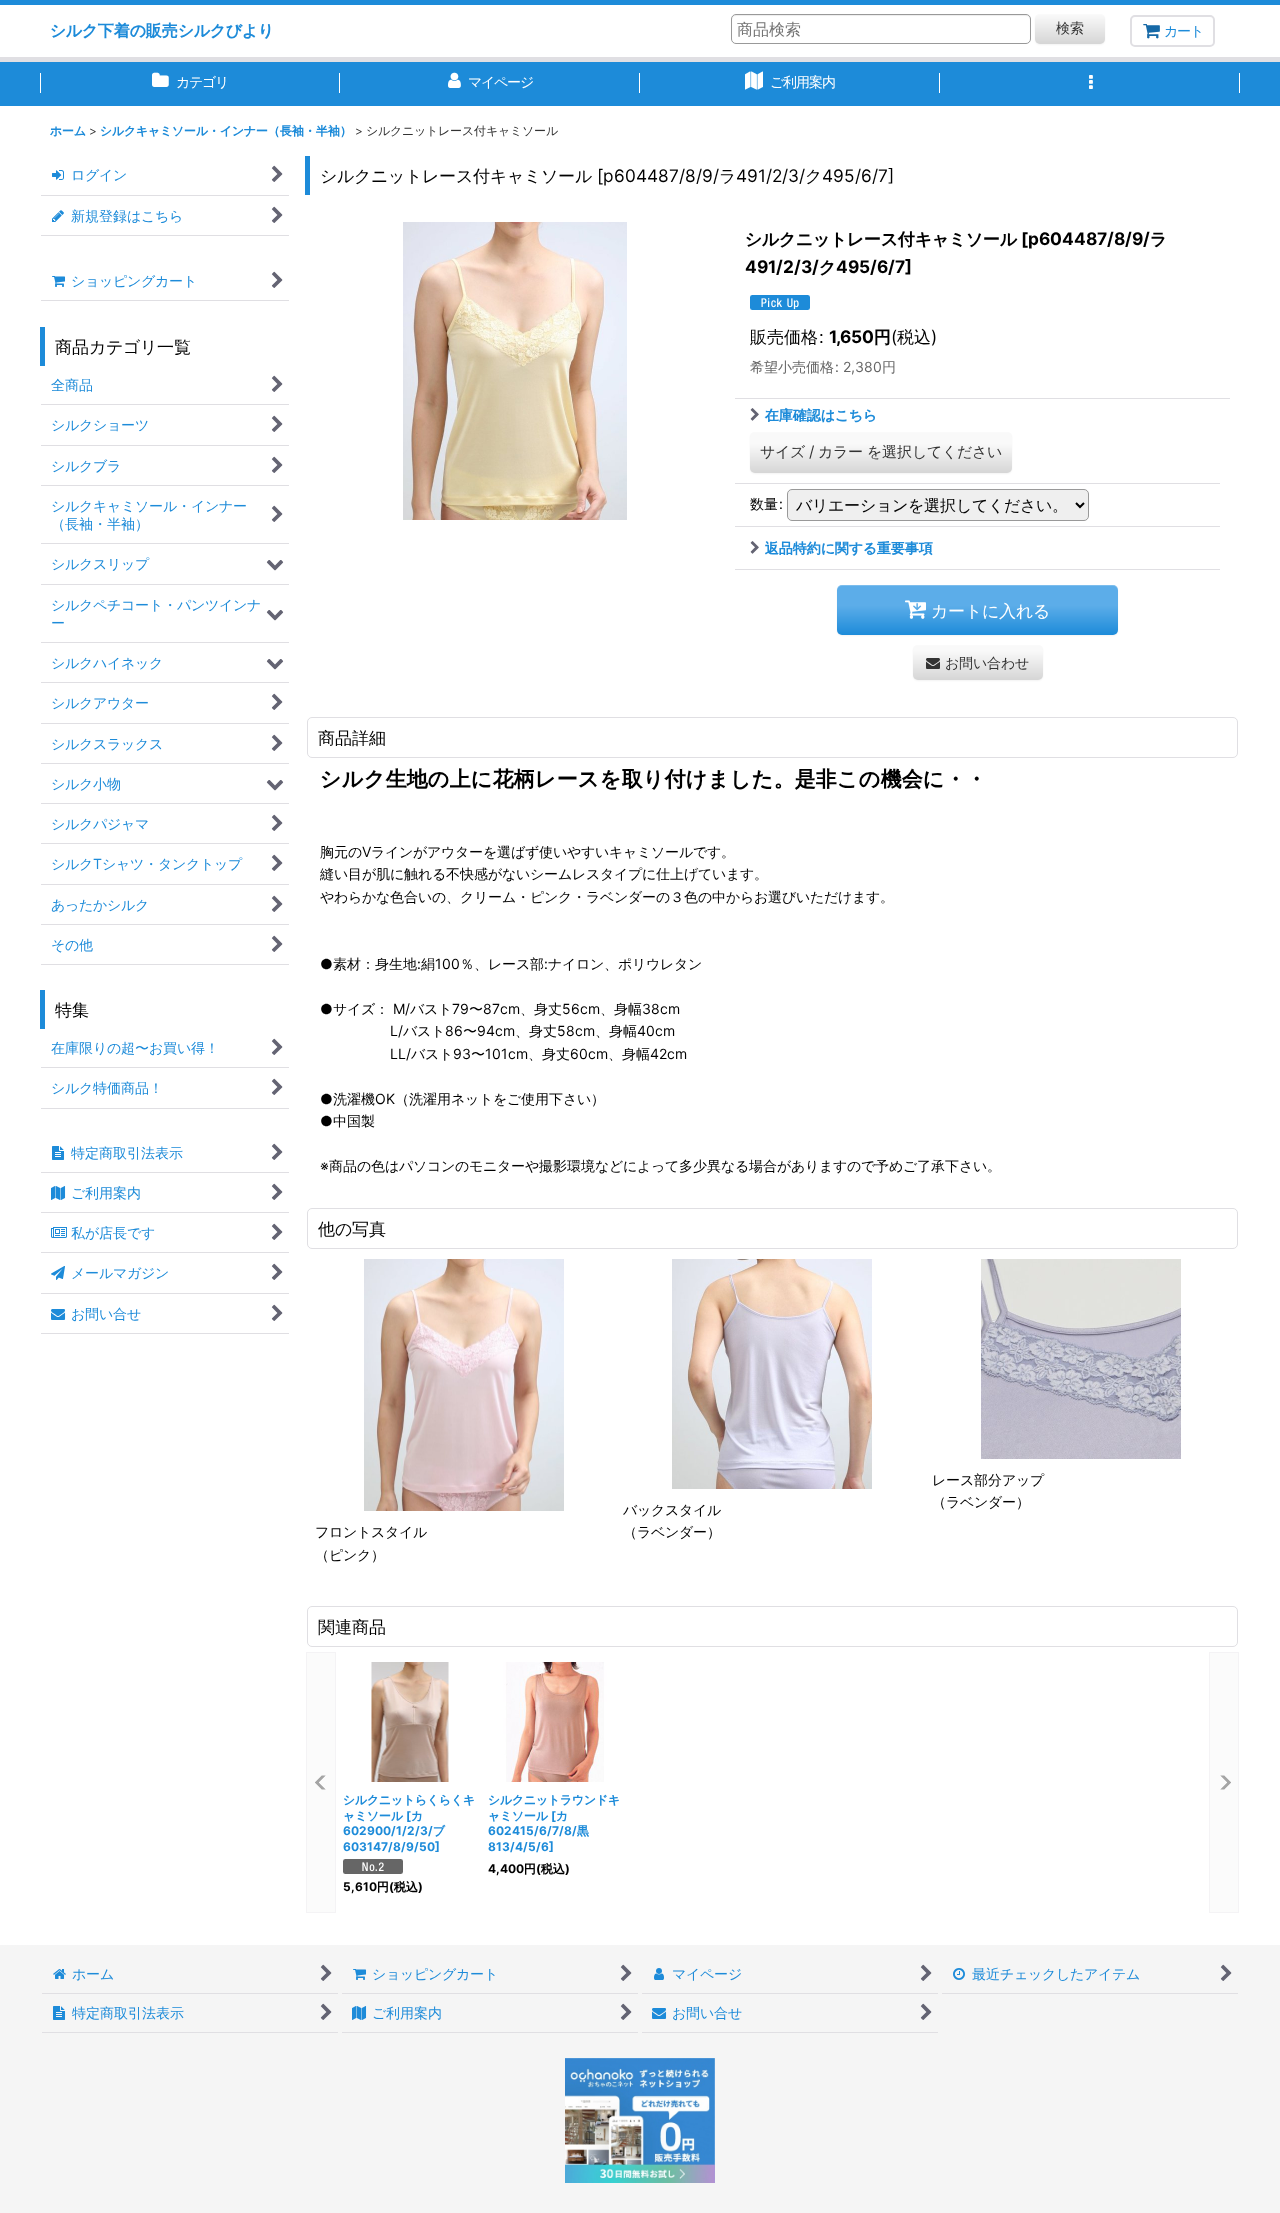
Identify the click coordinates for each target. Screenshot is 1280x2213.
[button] (1090, 84)
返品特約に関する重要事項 (849, 547)
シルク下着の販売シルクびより (162, 30)
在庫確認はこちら (821, 414)
